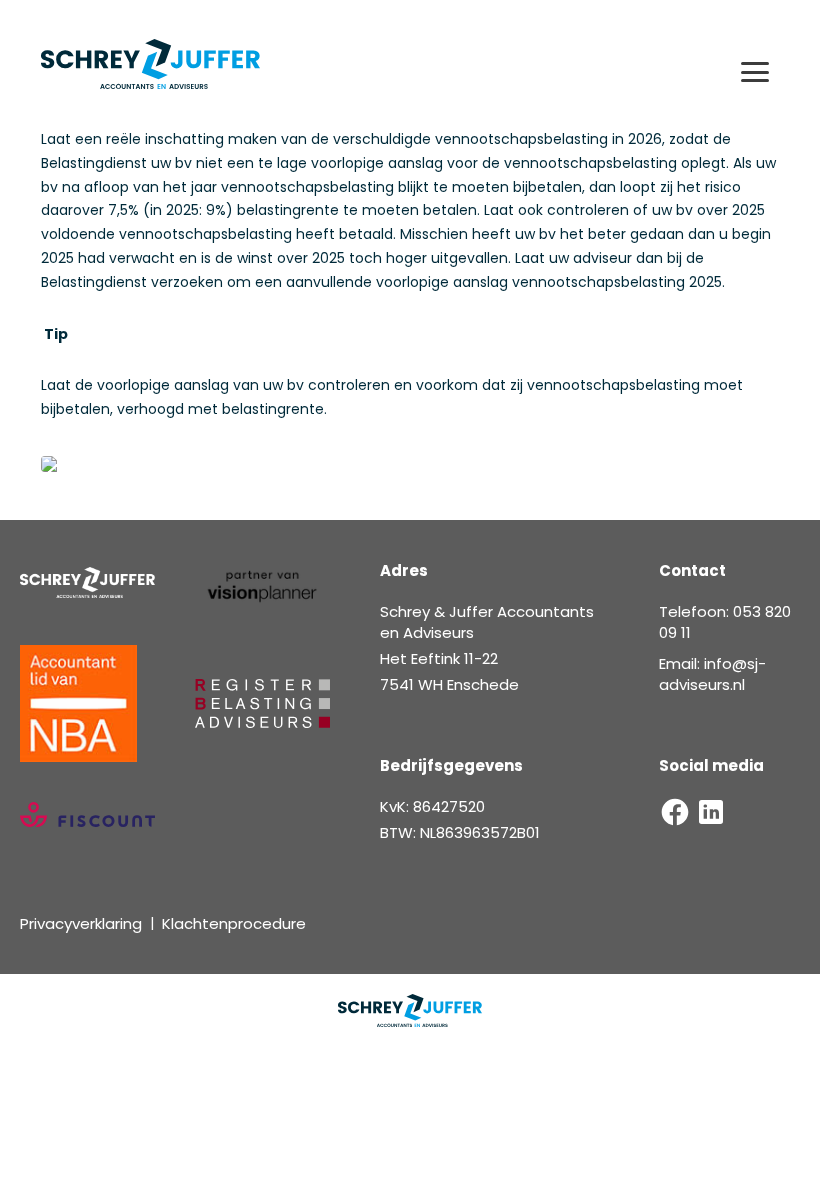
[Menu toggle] (755, 72)
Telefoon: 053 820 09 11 (725, 622)
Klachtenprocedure (234, 923)
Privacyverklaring (81, 923)
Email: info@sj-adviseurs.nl (712, 674)
